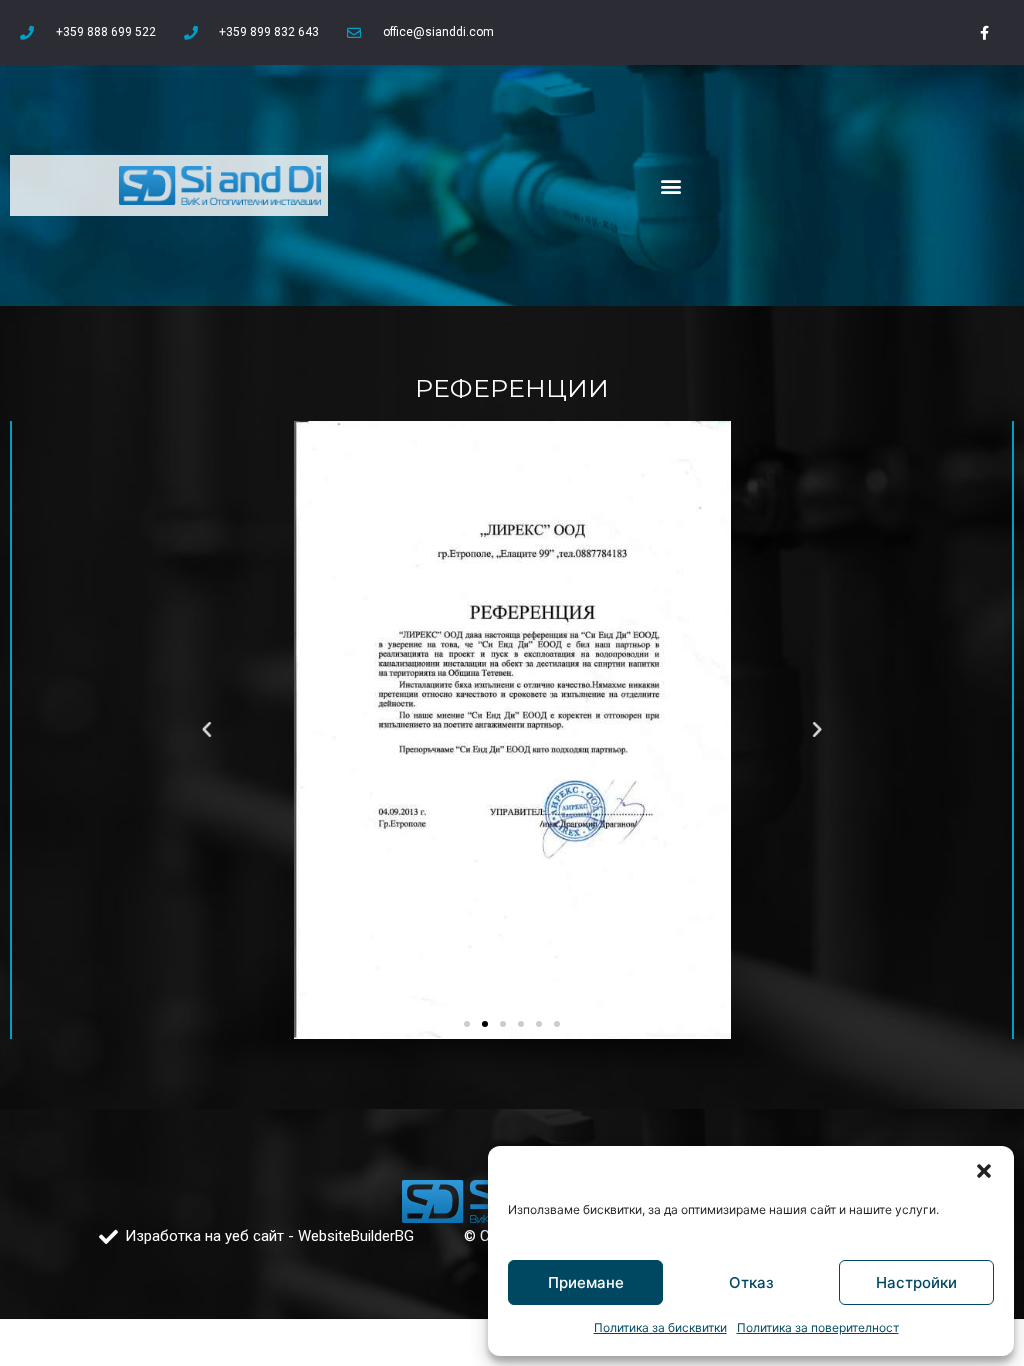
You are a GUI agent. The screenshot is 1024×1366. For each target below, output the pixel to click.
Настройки (916, 1282)
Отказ (751, 1282)
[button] (984, 1171)
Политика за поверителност (818, 1327)
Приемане (586, 1282)
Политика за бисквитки (660, 1327)
